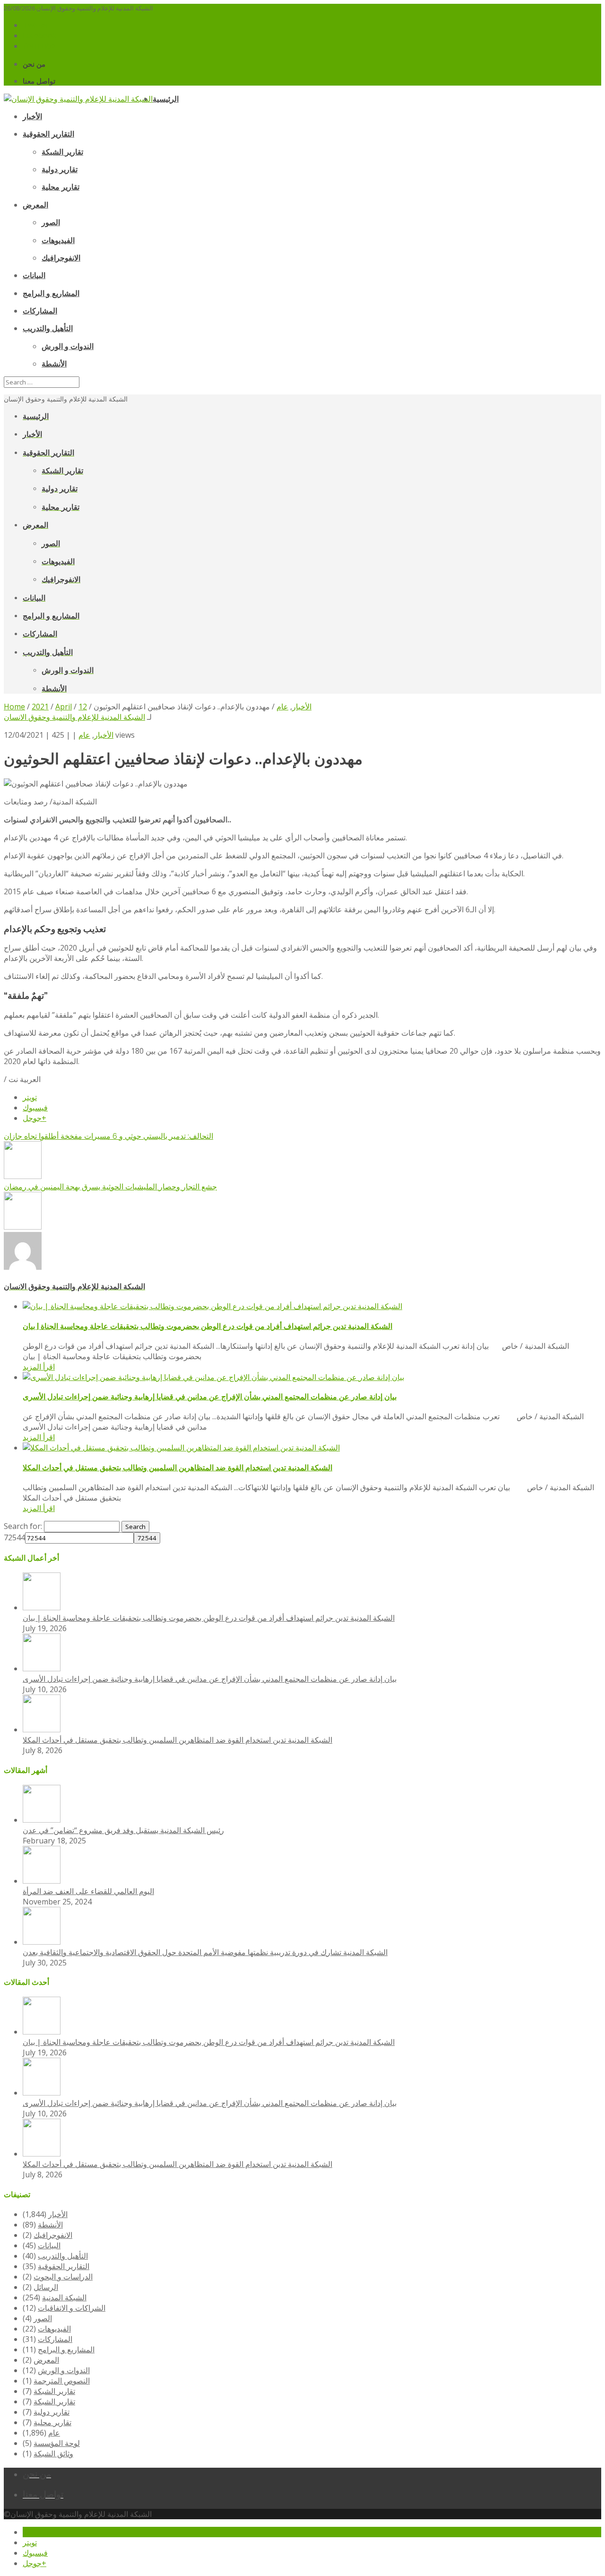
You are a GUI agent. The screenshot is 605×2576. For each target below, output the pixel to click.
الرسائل (46, 2287)
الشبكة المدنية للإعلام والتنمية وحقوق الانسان (74, 717)
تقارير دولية (52, 2412)
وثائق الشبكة (53, 2454)
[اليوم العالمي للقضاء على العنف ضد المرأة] (42, 1881)
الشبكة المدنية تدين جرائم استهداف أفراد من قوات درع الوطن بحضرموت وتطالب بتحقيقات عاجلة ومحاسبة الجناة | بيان (207, 1326)
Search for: (23, 1526)
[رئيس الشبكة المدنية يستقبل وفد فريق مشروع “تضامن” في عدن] (42, 1820)
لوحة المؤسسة (57, 2443)
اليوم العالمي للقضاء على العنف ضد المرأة (88, 1891)
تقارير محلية (52, 2422)
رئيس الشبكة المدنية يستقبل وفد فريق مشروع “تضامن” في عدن (123, 1830)
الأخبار (104, 735)
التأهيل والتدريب (63, 2256)
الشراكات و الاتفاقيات (72, 2308)
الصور (43, 2318)
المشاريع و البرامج (66, 2349)
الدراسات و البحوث (63, 2277)
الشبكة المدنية (64, 2297)
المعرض (46, 2360)
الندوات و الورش (64, 2370)
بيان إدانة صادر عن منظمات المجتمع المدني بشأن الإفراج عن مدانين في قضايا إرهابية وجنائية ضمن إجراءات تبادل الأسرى (210, 1397)
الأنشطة (50, 2225)
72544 (14, 1537)
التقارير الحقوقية (64, 2266)
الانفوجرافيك (53, 2235)
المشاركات (55, 2339)
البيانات (49, 2245)
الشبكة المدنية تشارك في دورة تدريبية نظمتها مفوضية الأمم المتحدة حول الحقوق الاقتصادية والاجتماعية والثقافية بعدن (205, 1952)
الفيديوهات (54, 2329)
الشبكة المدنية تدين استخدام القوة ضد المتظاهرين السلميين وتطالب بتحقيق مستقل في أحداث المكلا (177, 1468)
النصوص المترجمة (62, 2381)
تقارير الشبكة (54, 2391)
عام (84, 735)
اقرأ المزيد (39, 1367)
